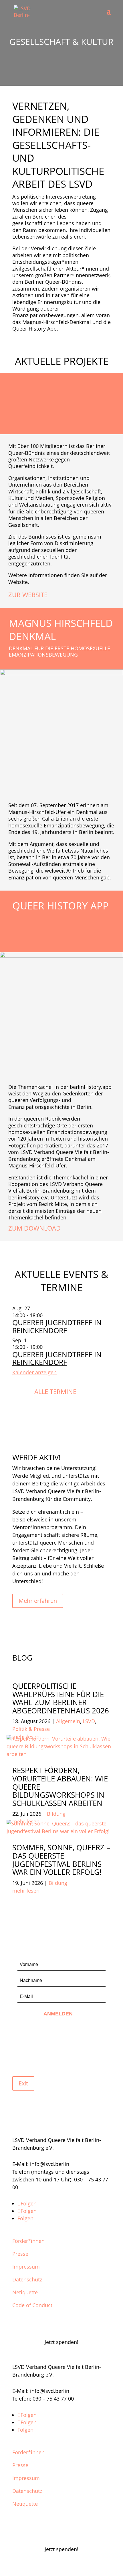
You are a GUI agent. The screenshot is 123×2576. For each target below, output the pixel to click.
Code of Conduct (32, 2305)
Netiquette (25, 2292)
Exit (23, 2083)
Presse (20, 2254)
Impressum (26, 2267)
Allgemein (68, 1721)
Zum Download (34, 1228)
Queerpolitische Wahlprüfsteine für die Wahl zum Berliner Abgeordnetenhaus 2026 (61, 1698)
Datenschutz (27, 2279)
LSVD (89, 1721)
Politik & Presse (31, 1729)
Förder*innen (28, 2241)
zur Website (28, 595)
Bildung (56, 1814)
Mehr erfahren (38, 1601)
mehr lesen (26, 1891)
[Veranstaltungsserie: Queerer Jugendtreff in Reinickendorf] (46, 1315)
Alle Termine (55, 1391)
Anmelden (59, 2014)
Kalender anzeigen (34, 1372)
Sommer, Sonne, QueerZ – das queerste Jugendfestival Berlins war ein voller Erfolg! (61, 1860)
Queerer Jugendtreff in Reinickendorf (57, 1326)
